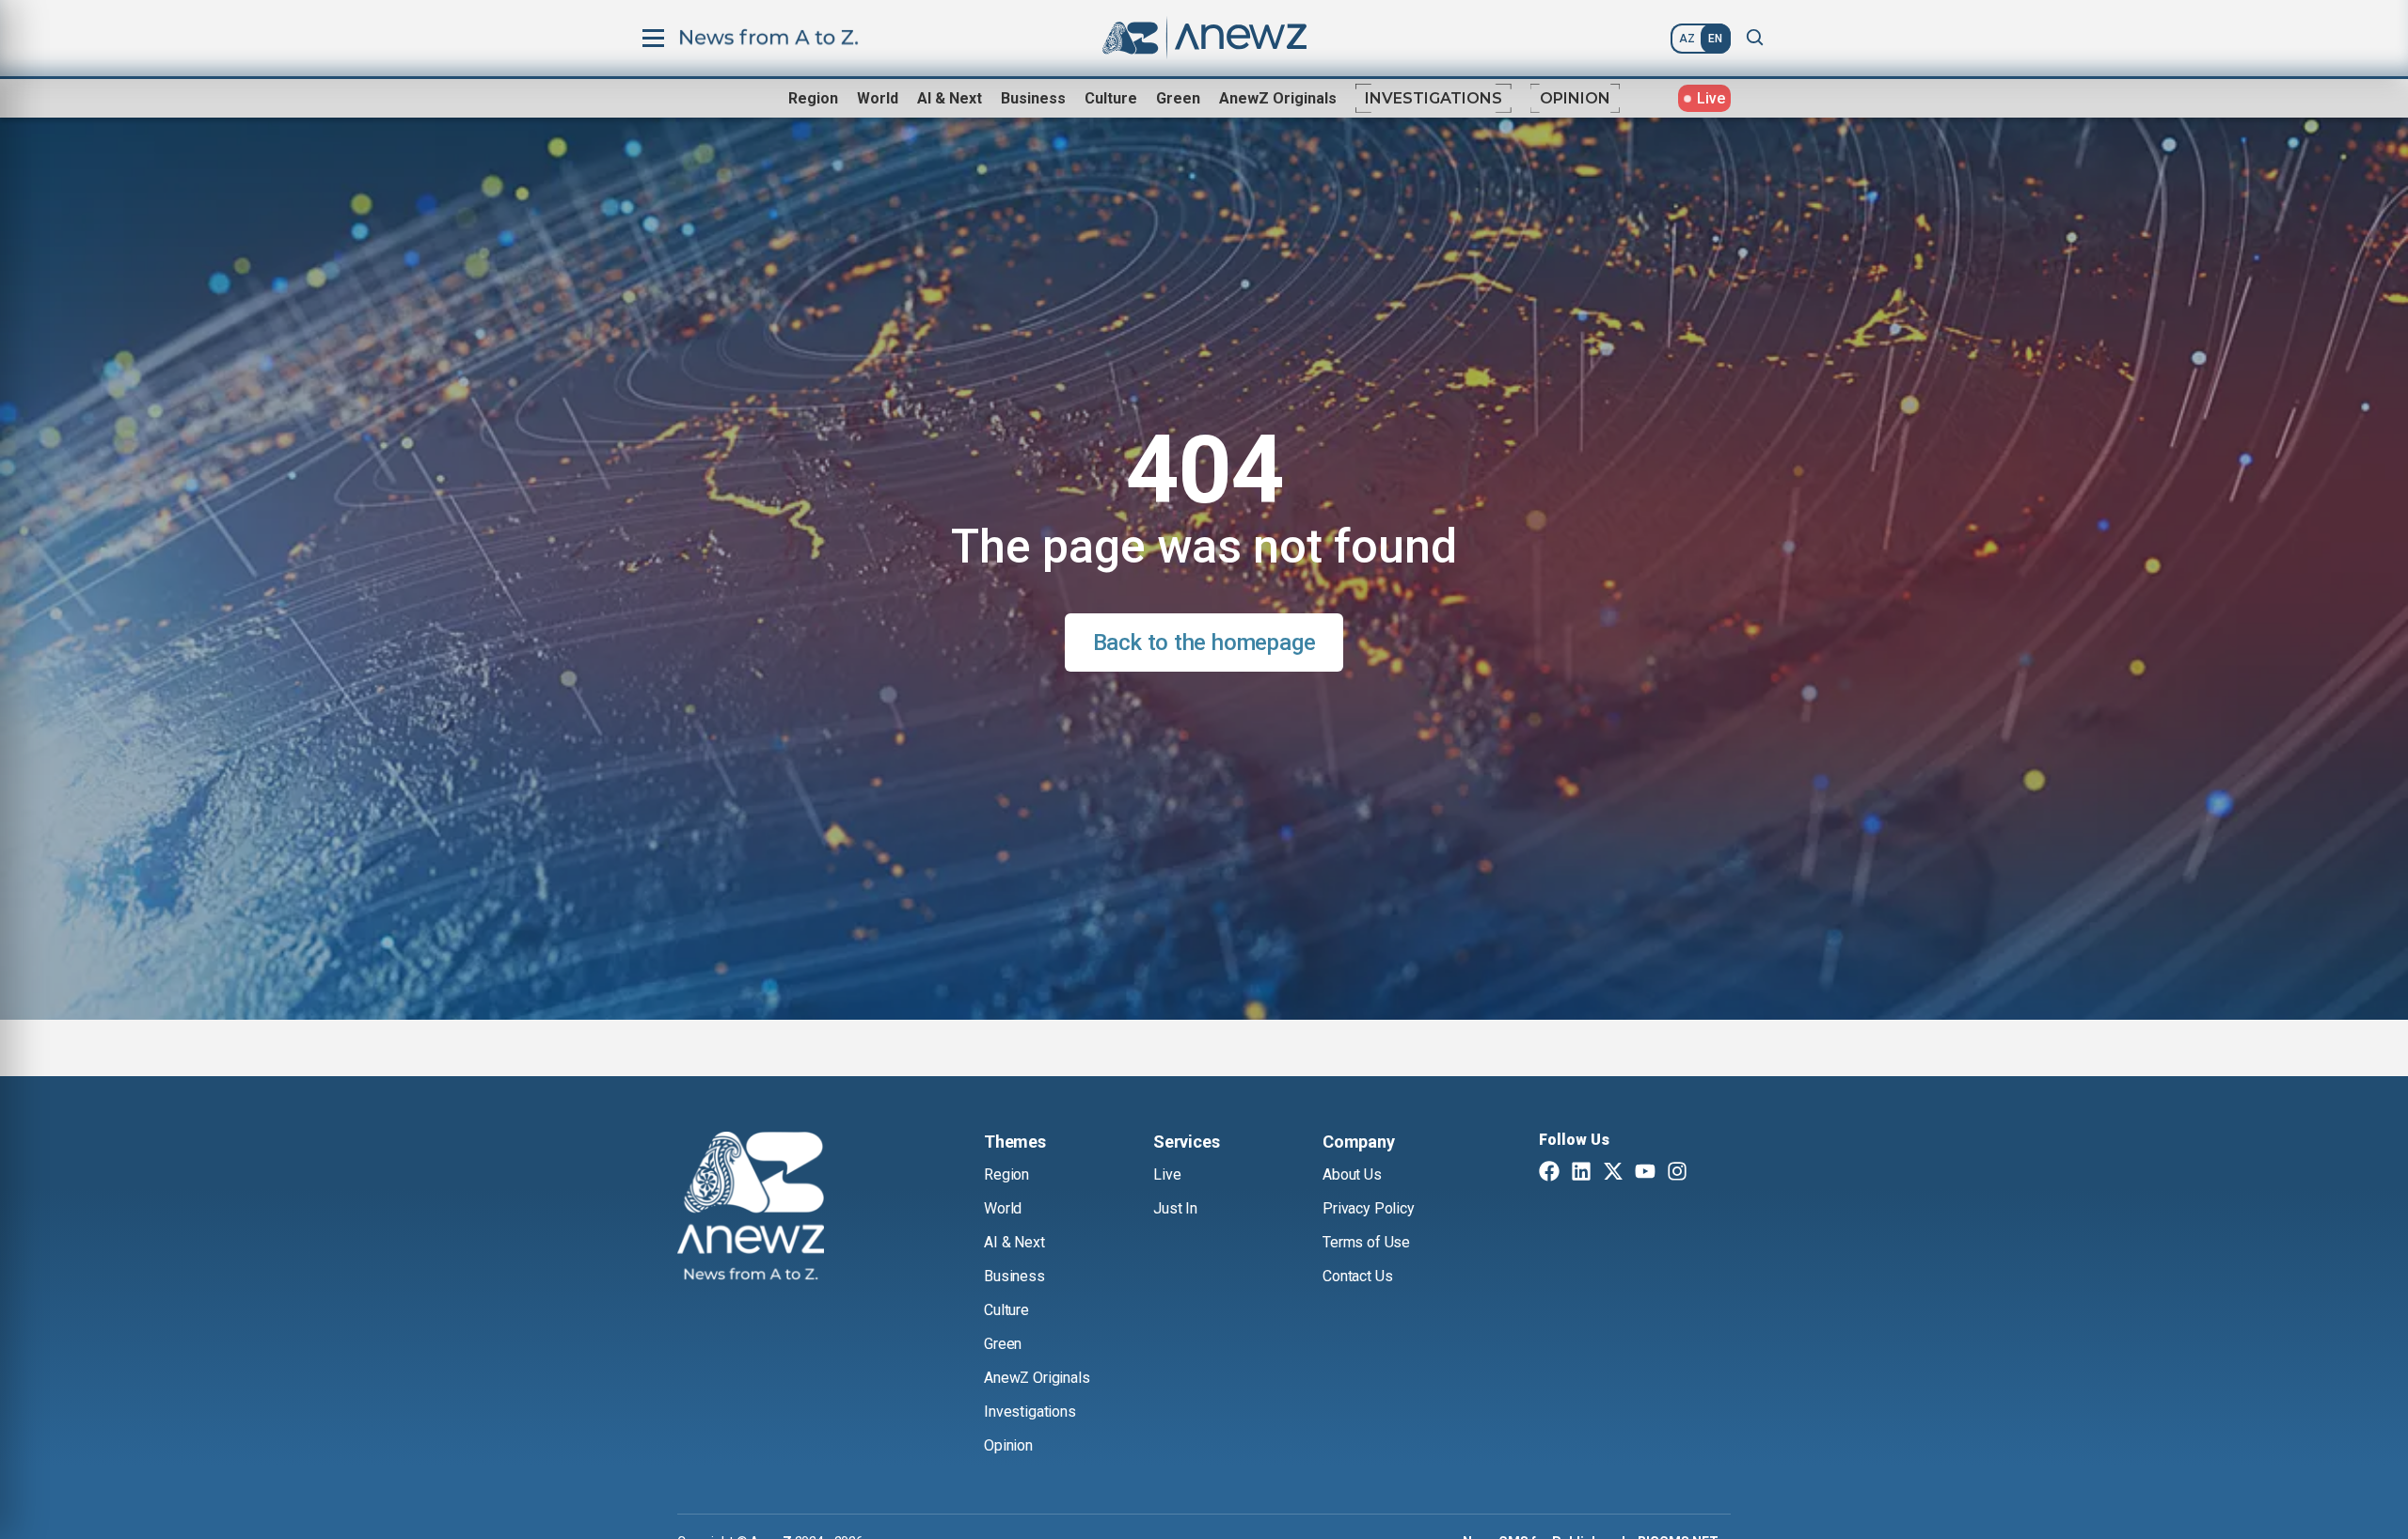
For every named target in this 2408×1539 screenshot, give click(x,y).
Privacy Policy (1369, 1208)
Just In (1175, 1208)
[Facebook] (1549, 1173)
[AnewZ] (751, 1209)
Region (813, 98)
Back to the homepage (1204, 643)
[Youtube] (1645, 1173)
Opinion (1575, 98)
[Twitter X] (1613, 1173)
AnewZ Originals (1278, 98)
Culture (1111, 98)
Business (1033, 98)
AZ (1687, 39)
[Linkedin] (1581, 1173)
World (878, 98)
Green (1178, 98)
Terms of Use (1366, 1242)
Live (1167, 1174)
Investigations (1434, 98)
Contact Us (1357, 1276)
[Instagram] (1677, 1173)
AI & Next (950, 98)
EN (1715, 39)
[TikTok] (1709, 1173)
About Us (1352, 1174)
